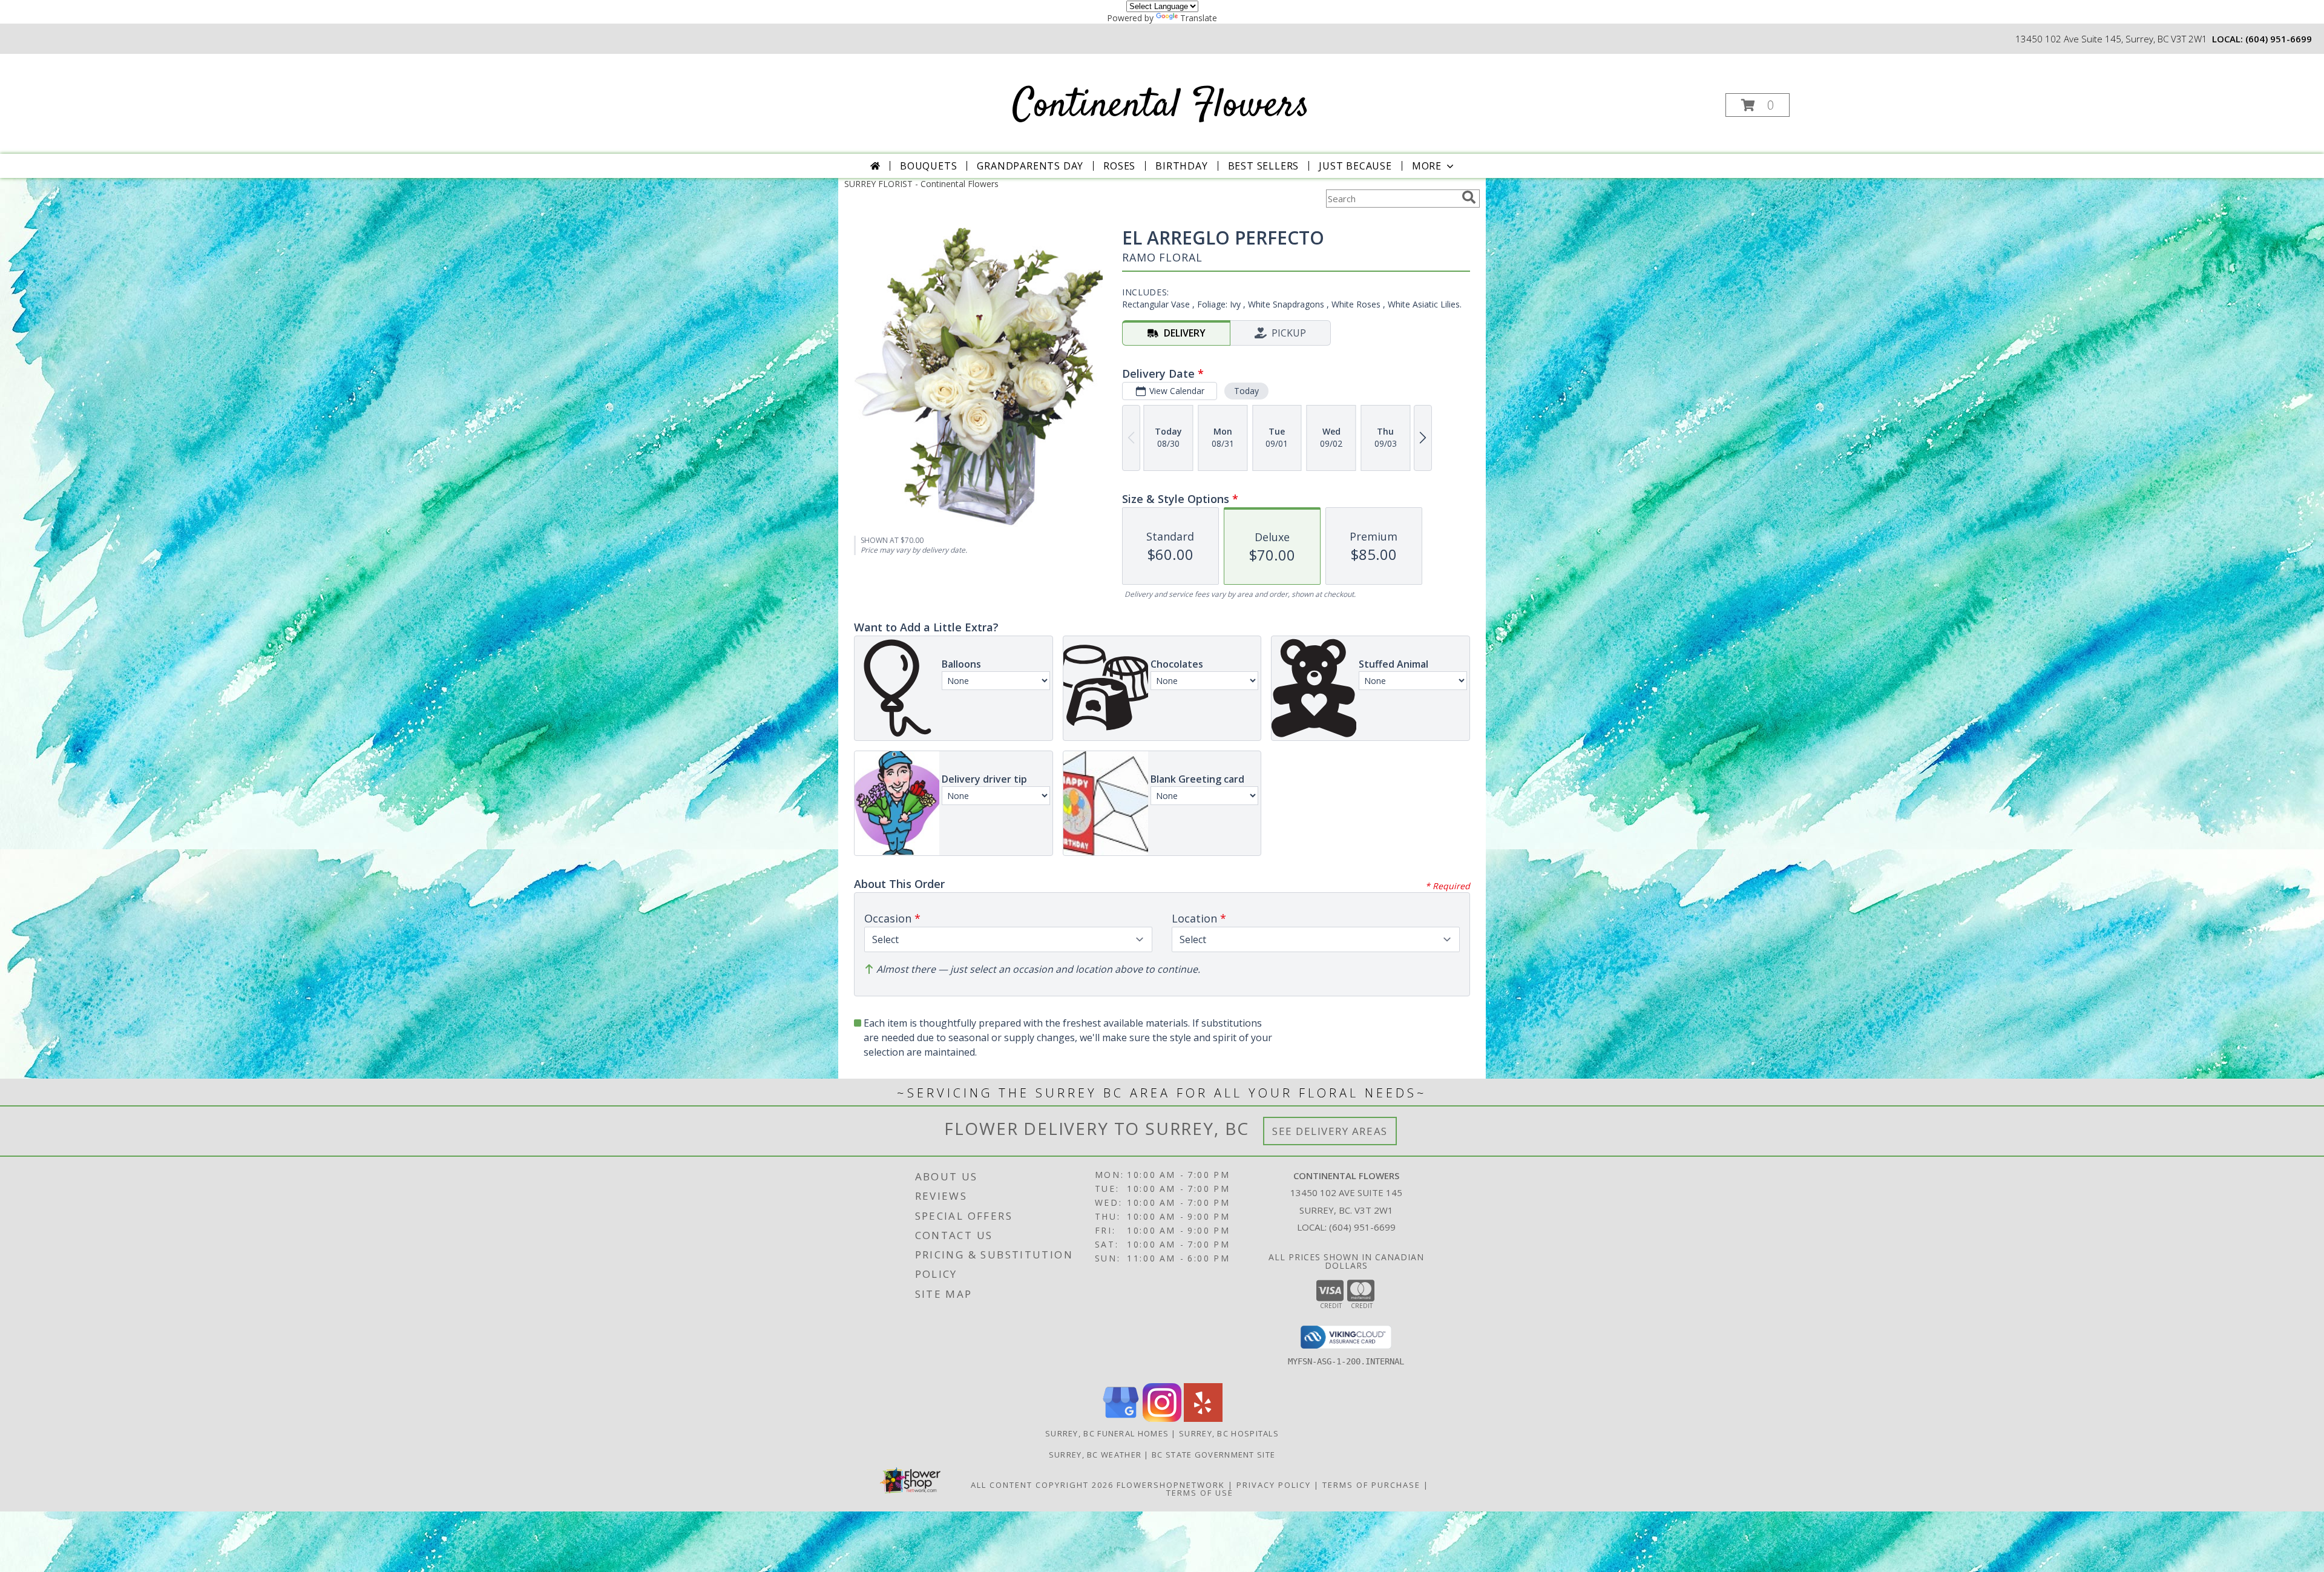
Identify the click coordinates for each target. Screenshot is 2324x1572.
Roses (1119, 166)
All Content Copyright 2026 (1042, 1485)
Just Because (1355, 166)
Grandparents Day (1030, 166)
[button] (1758, 105)
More (1427, 166)
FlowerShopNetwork (1171, 1485)
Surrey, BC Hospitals (1229, 1433)
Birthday (1181, 166)
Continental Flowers (1161, 106)
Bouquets (928, 166)
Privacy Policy (1274, 1485)
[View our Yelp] (1203, 1419)
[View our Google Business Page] (1121, 1419)
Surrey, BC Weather (1095, 1455)
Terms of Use (1200, 1493)
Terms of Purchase (1371, 1485)
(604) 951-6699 (2279, 39)
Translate (1199, 18)
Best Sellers (1264, 166)
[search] (1469, 197)
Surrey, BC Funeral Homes (1107, 1433)
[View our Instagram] (1162, 1419)
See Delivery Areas (1330, 1131)
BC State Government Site (1213, 1455)
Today (1246, 391)
